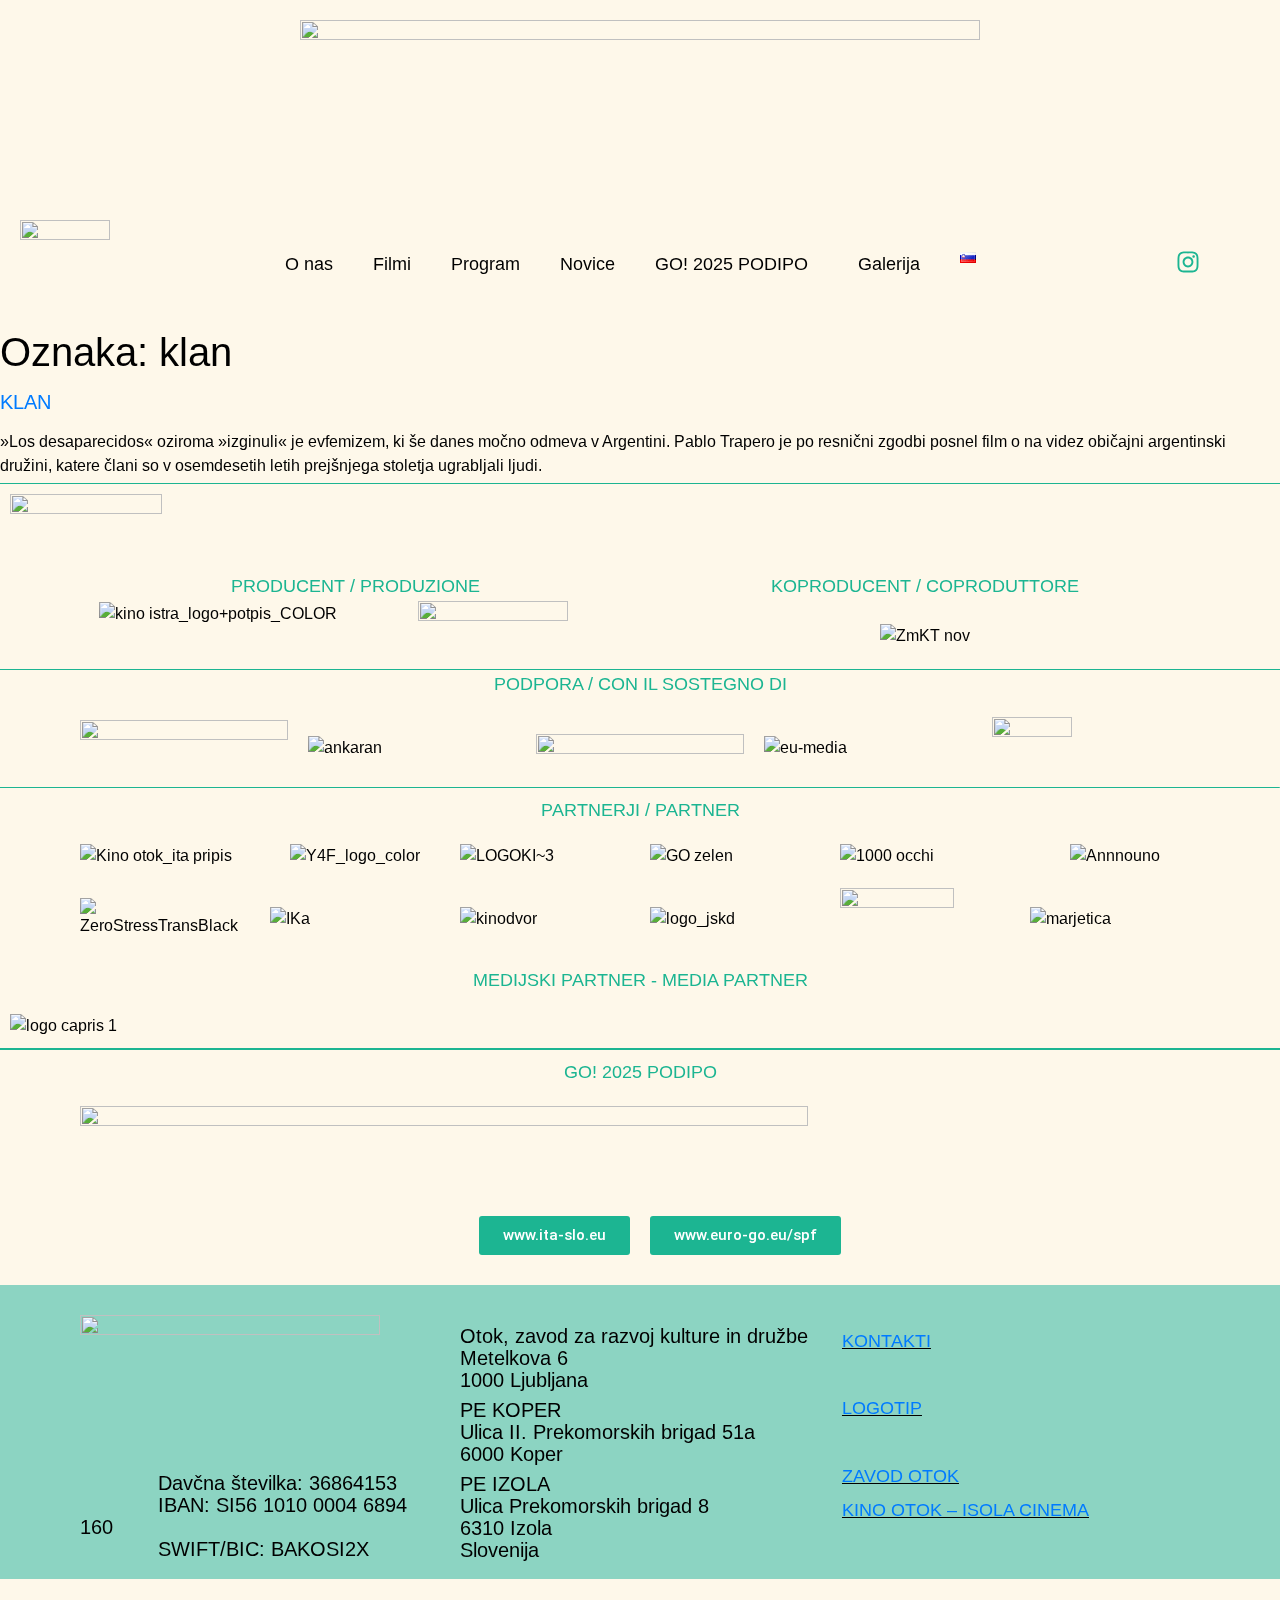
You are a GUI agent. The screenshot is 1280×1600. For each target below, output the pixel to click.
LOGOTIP (882, 1408)
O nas (309, 264)
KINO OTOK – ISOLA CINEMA (965, 1510)
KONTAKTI (886, 1341)
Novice (587, 264)
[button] (736, 264)
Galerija (889, 264)
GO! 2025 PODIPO (731, 264)
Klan (25, 402)
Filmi (392, 264)
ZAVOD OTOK (900, 1476)
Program (485, 264)
